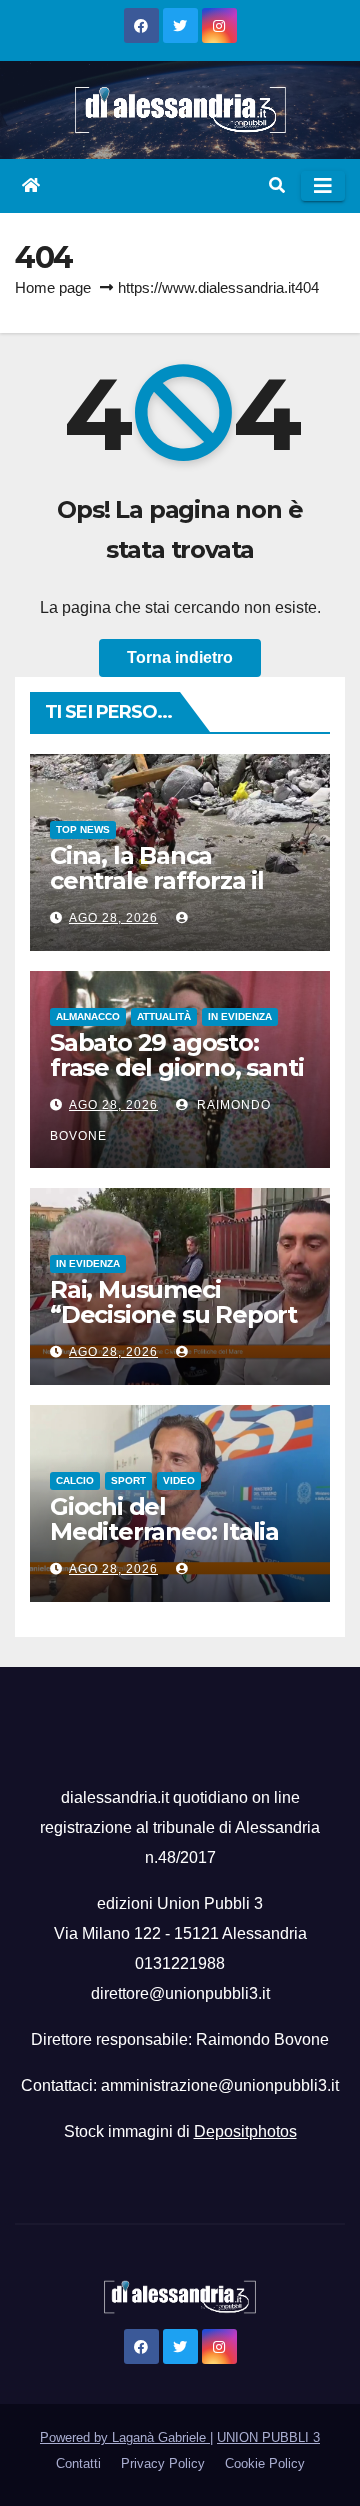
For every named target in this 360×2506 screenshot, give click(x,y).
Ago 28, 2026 (113, 918)
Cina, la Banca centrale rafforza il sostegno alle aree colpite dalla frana (158, 893)
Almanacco (88, 1016)
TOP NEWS (83, 829)
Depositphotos (245, 2131)
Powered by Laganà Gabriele (125, 2437)
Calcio (75, 1480)
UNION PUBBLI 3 (268, 2437)
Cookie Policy (265, 2463)
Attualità (164, 1016)
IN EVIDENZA (240, 1016)
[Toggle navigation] (323, 186)
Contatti (78, 2463)
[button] (277, 185)
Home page (53, 287)
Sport (128, 1480)
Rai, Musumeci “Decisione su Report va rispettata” (173, 1314)
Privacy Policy (163, 2463)
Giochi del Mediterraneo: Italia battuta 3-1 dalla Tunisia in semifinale (170, 1544)
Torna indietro (180, 657)
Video (179, 1480)
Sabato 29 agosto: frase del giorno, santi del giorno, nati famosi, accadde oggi (176, 1080)
